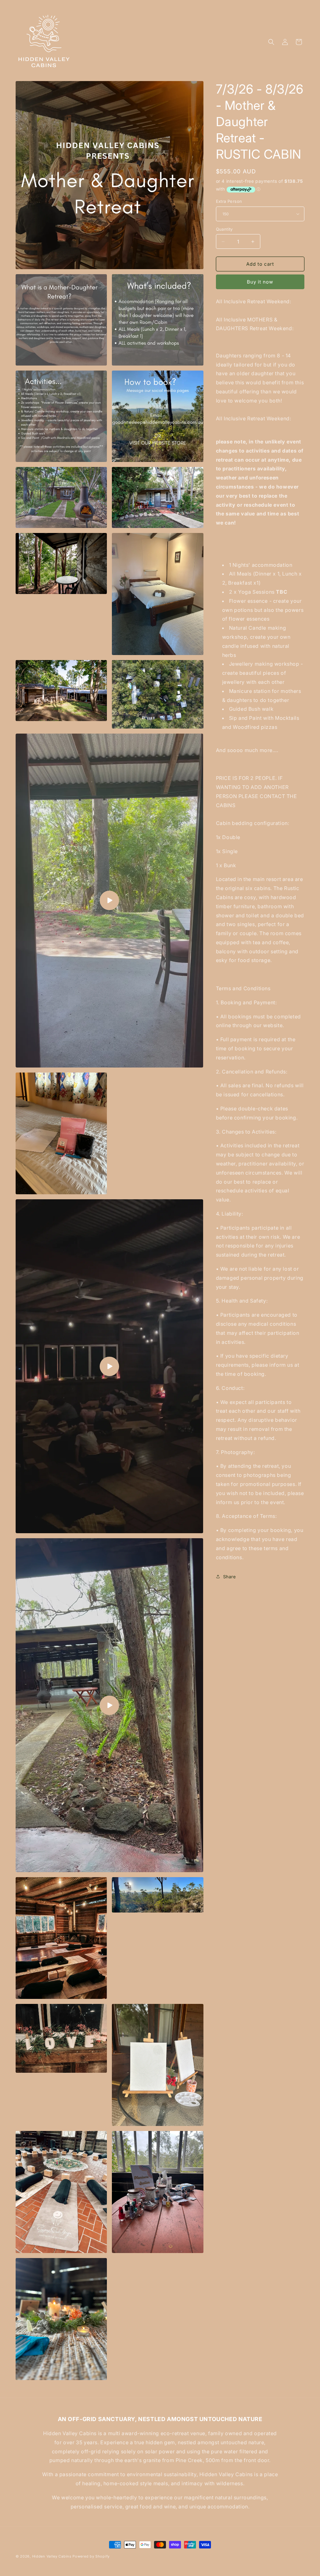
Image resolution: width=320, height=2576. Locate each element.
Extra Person (229, 201)
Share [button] (230, 1577)
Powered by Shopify (91, 2556)
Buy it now (260, 282)
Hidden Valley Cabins (52, 2556)
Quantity (224, 229)
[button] (271, 42)
